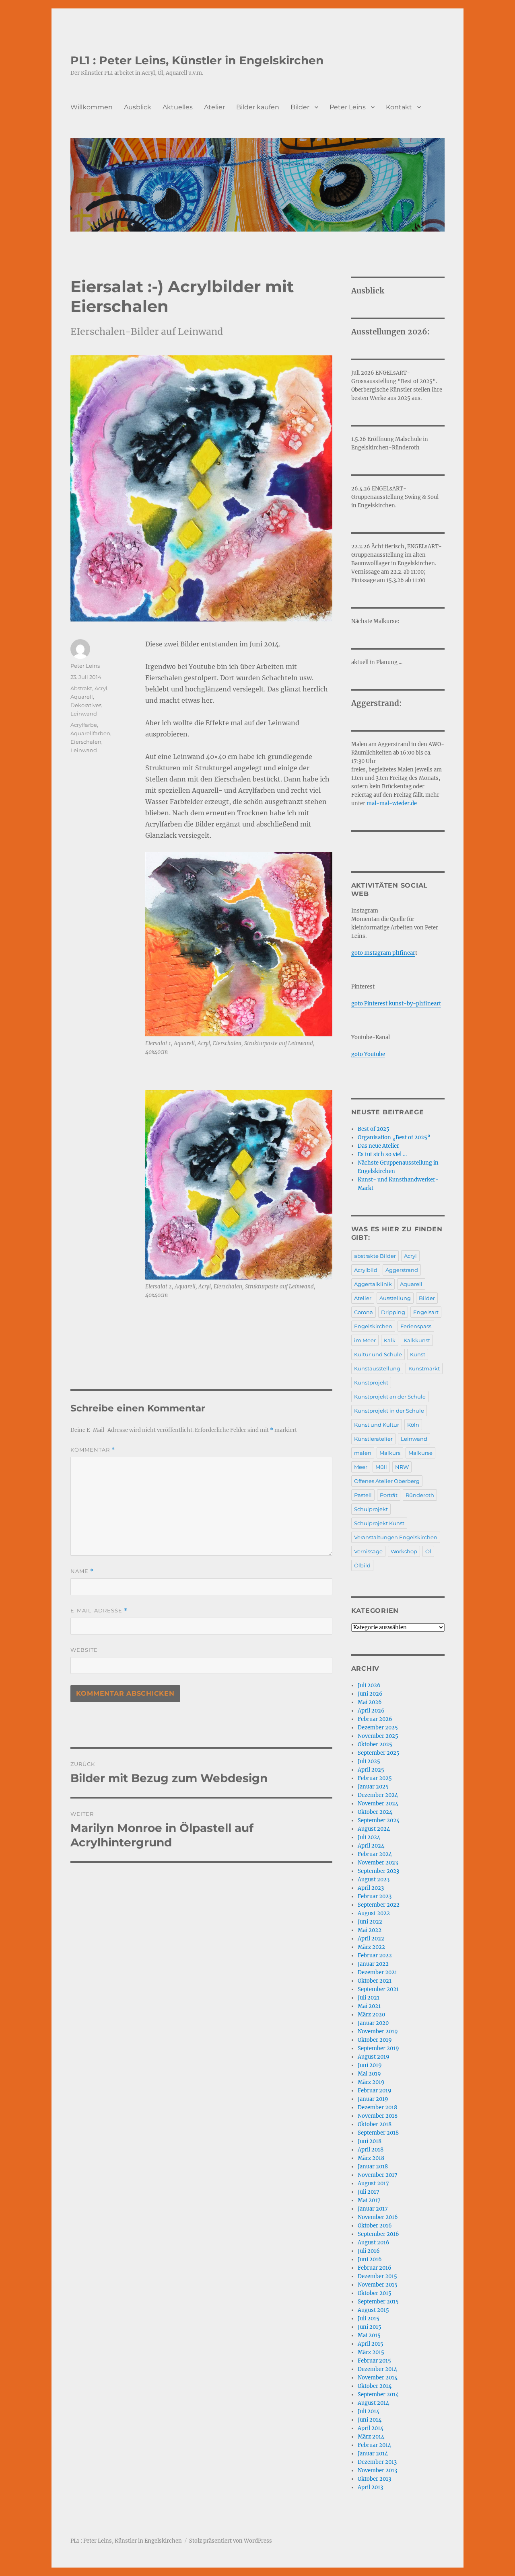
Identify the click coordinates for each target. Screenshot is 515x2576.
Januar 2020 (373, 2023)
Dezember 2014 (377, 2369)
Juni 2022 (370, 1922)
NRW (402, 1467)
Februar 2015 (374, 2361)
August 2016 (374, 2243)
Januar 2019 (373, 2099)
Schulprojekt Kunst (379, 1523)
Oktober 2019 (375, 2040)
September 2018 (378, 2133)
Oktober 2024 (375, 1812)
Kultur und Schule (378, 1354)
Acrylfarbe (84, 725)
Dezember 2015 (377, 2276)
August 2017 (373, 2183)
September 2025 (379, 1753)
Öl (428, 1551)
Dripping (393, 1312)
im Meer (365, 1340)
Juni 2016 (370, 2259)
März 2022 (371, 1947)
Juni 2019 (370, 2065)
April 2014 (371, 2428)
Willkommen (92, 107)
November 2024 (378, 1804)
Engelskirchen (373, 1326)
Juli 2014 (369, 2411)
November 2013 (377, 2470)
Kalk (390, 1340)
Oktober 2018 (375, 2124)
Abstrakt (81, 688)
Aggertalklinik (373, 1284)
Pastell (363, 1495)
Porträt (389, 1495)
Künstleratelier (373, 1439)
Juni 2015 (370, 2327)
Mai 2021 (369, 2006)
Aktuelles (178, 107)
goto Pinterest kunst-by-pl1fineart (396, 1004)
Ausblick (138, 107)
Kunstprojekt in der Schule (389, 1411)
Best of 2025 (374, 1129)
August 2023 (374, 1880)
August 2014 (373, 2403)
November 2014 (378, 2378)
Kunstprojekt (371, 1382)
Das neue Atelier (378, 1146)
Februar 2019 (375, 2091)
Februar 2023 (375, 1896)
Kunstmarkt (424, 1368)
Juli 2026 (369, 1685)
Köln (413, 1425)
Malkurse (420, 1453)
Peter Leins (348, 107)
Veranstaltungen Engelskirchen (396, 1537)
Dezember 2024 (378, 1795)
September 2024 (379, 1820)
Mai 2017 (369, 2200)
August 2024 (374, 1829)
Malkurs (390, 1453)
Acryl (101, 688)
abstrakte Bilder (375, 1256)
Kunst (418, 1354)
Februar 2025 (375, 1778)
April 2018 (371, 2150)
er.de (411, 803)
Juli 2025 (369, 1761)
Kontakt (399, 107)
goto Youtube (368, 1054)
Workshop (404, 1551)
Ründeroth (420, 1495)
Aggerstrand (402, 1270)
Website (84, 1650)
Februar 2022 (375, 1956)
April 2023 (371, 1888)
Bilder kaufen (258, 107)
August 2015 (373, 2310)
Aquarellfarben (90, 733)
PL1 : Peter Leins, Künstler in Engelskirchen (197, 60)
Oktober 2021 (375, 1981)
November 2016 (378, 2217)
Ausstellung (395, 1298)
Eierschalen (86, 742)
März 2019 (371, 2082)
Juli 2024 (369, 1837)
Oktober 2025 (375, 1744)
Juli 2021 (369, 1998)
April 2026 (371, 1711)
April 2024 (371, 1846)
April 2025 (371, 1770)
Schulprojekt (371, 1509)
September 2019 (378, 2048)
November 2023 (378, 1863)
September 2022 (379, 1905)
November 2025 (378, 1736)
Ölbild (362, 1565)
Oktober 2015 (375, 2293)
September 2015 (378, 2302)
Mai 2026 (370, 1702)
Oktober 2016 (375, 2226)
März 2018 (371, 2158)
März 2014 (371, 2437)
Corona (364, 1312)
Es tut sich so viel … (382, 1154)
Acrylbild (366, 1270)
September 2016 (378, 2234)
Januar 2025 (373, 1787)
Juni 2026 (370, 1694)
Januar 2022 (373, 1964)
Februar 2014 (374, 2445)
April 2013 (370, 2487)
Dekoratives (86, 705)
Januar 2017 (373, 2209)
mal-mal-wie (384, 803)
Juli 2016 (369, 2251)
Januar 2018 (373, 2167)
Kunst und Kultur (377, 1425)
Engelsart (426, 1312)
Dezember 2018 (377, 2107)
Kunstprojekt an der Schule (390, 1397)
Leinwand (84, 714)
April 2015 (371, 2344)
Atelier (214, 107)
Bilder (300, 107)
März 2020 (371, 2015)
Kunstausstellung (377, 1368)
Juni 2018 (370, 2141)
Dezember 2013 (377, 2462)
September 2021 (378, 1989)
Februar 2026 (375, 1719)
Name (82, 1571)
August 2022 (374, 1913)
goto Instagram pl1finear (383, 953)
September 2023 (378, 1871)
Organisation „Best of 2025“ (394, 1137)
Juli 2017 (369, 2192)
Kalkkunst (417, 1340)
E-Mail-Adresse (99, 1611)
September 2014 (378, 2394)
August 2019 (374, 2057)
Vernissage (368, 1551)
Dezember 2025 (378, 1728)
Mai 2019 (369, 2074)
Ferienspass (416, 1326)
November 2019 (378, 2031)
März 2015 (371, 2352)
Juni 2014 (370, 2420)
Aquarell (82, 697)
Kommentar (93, 1450)
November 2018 (378, 2116)
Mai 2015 (369, 2335)
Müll (381, 1467)
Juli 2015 (369, 2319)
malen (363, 1453)
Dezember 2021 (377, 1972)
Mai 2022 (370, 1930)
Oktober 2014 (375, 2386)
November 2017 (378, 2175)
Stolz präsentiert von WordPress (231, 2541)
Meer (361, 1467)
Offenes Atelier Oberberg (387, 1481)
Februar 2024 (375, 1854)
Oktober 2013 (374, 2479)
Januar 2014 (373, 2454)
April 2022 (371, 1939)
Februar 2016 (375, 2268)
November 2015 (378, 2285)
